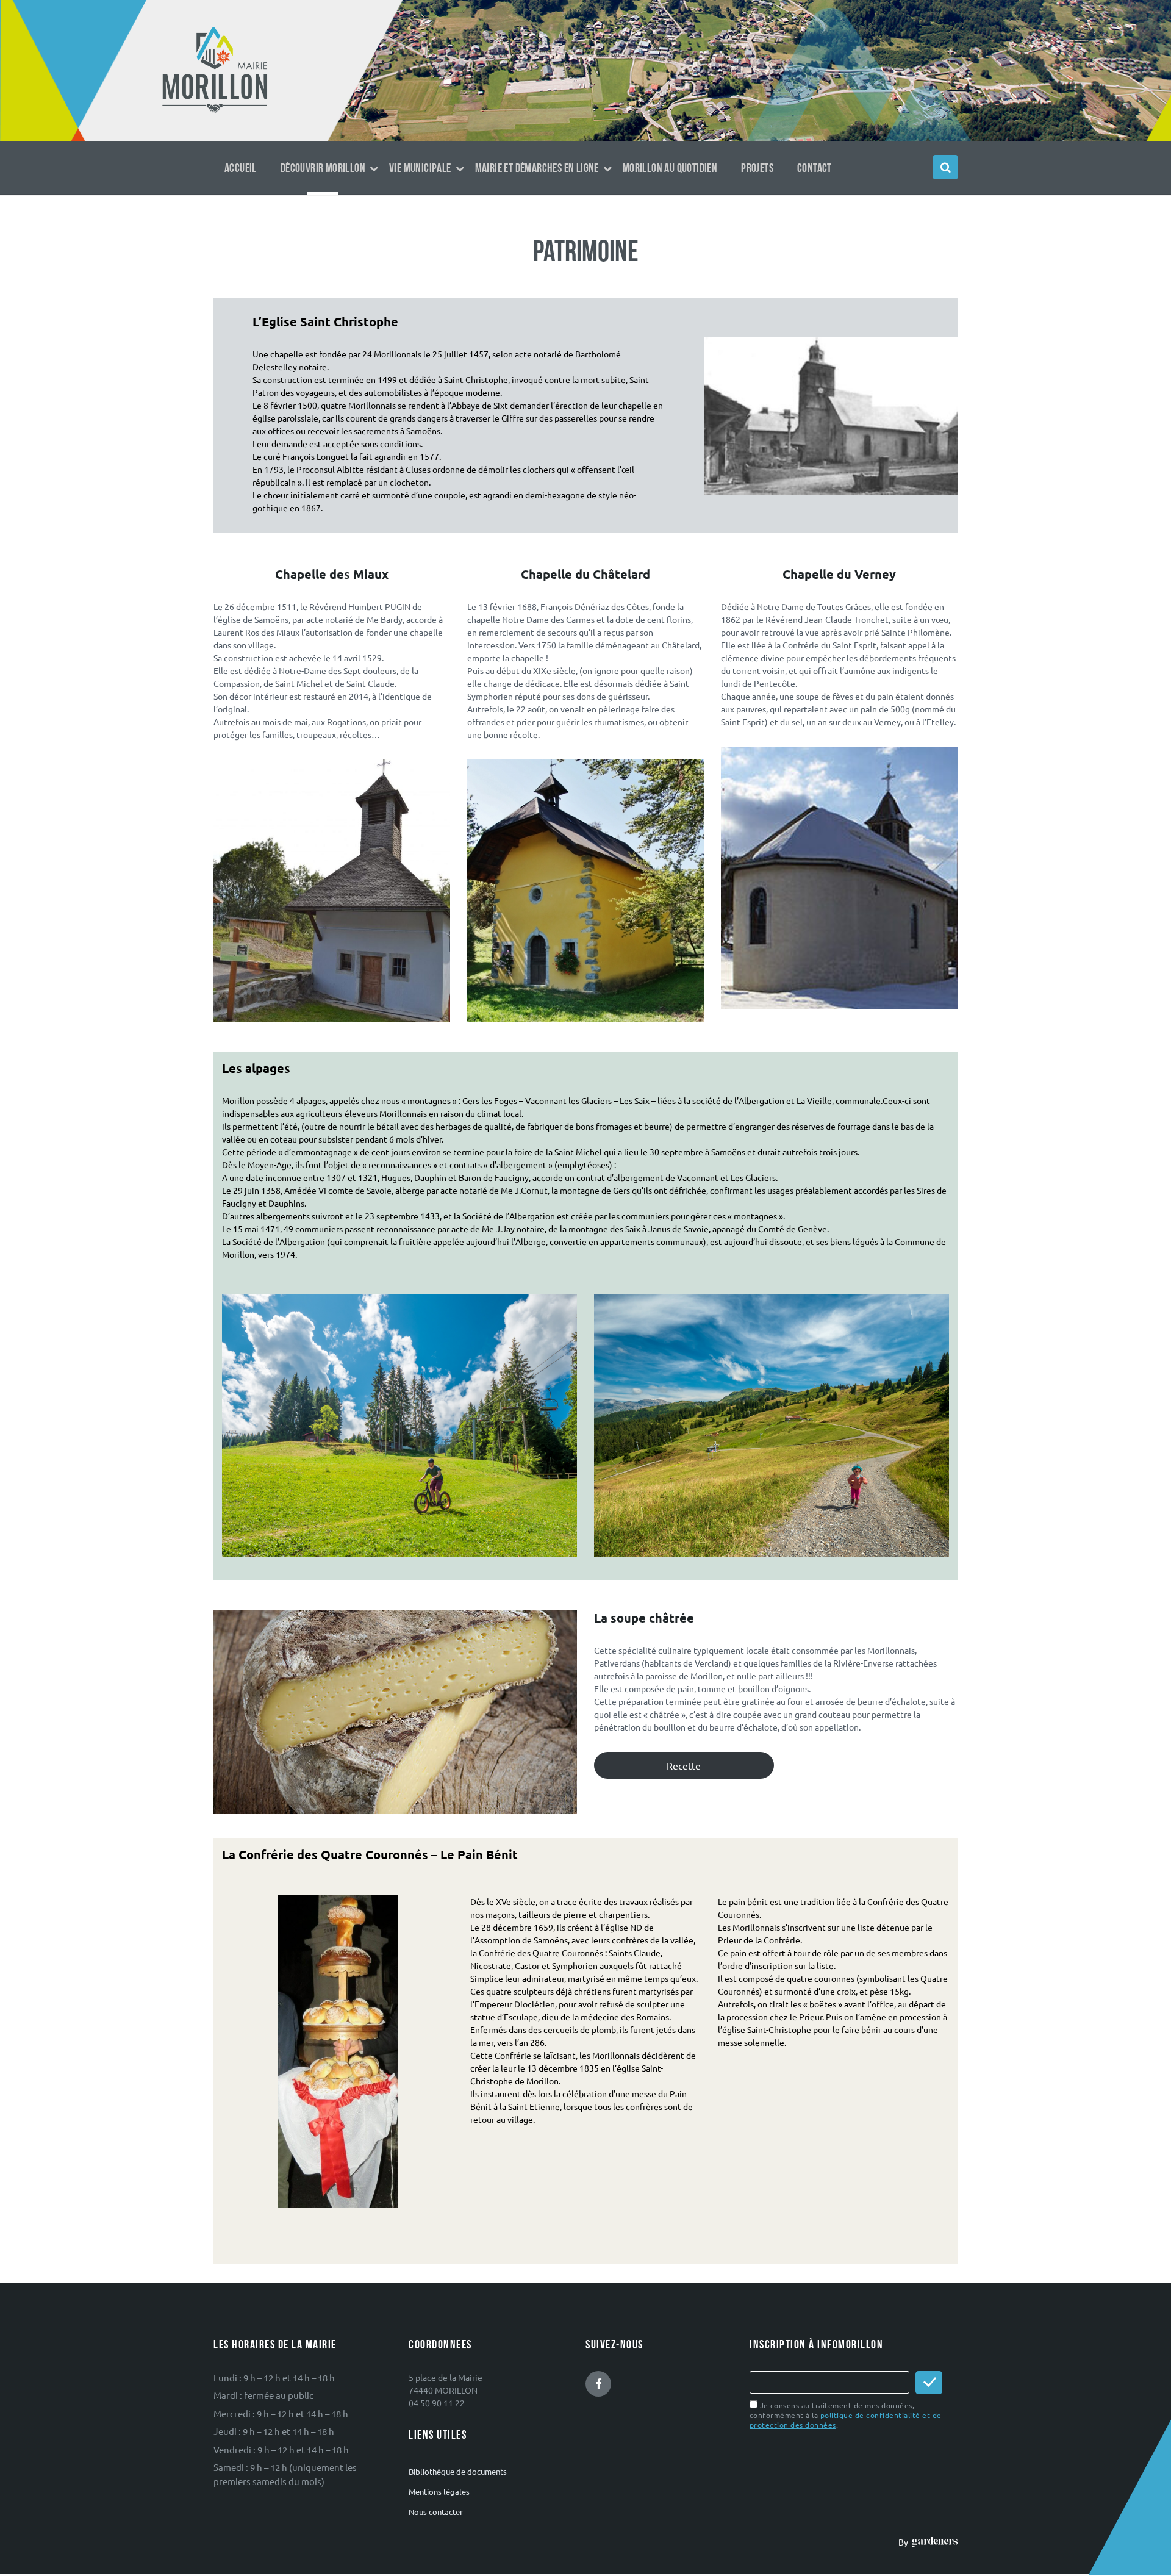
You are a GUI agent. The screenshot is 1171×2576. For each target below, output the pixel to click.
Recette (684, 1765)
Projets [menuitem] (757, 168)
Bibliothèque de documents (458, 2471)
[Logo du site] (215, 112)
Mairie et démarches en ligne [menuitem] (537, 168)
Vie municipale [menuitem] (420, 168)
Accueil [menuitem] (241, 168)
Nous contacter (436, 2512)
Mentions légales (439, 2492)
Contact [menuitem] (815, 168)
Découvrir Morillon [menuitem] (323, 168)
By (905, 2542)
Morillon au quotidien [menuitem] (670, 168)
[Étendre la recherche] (945, 167)
